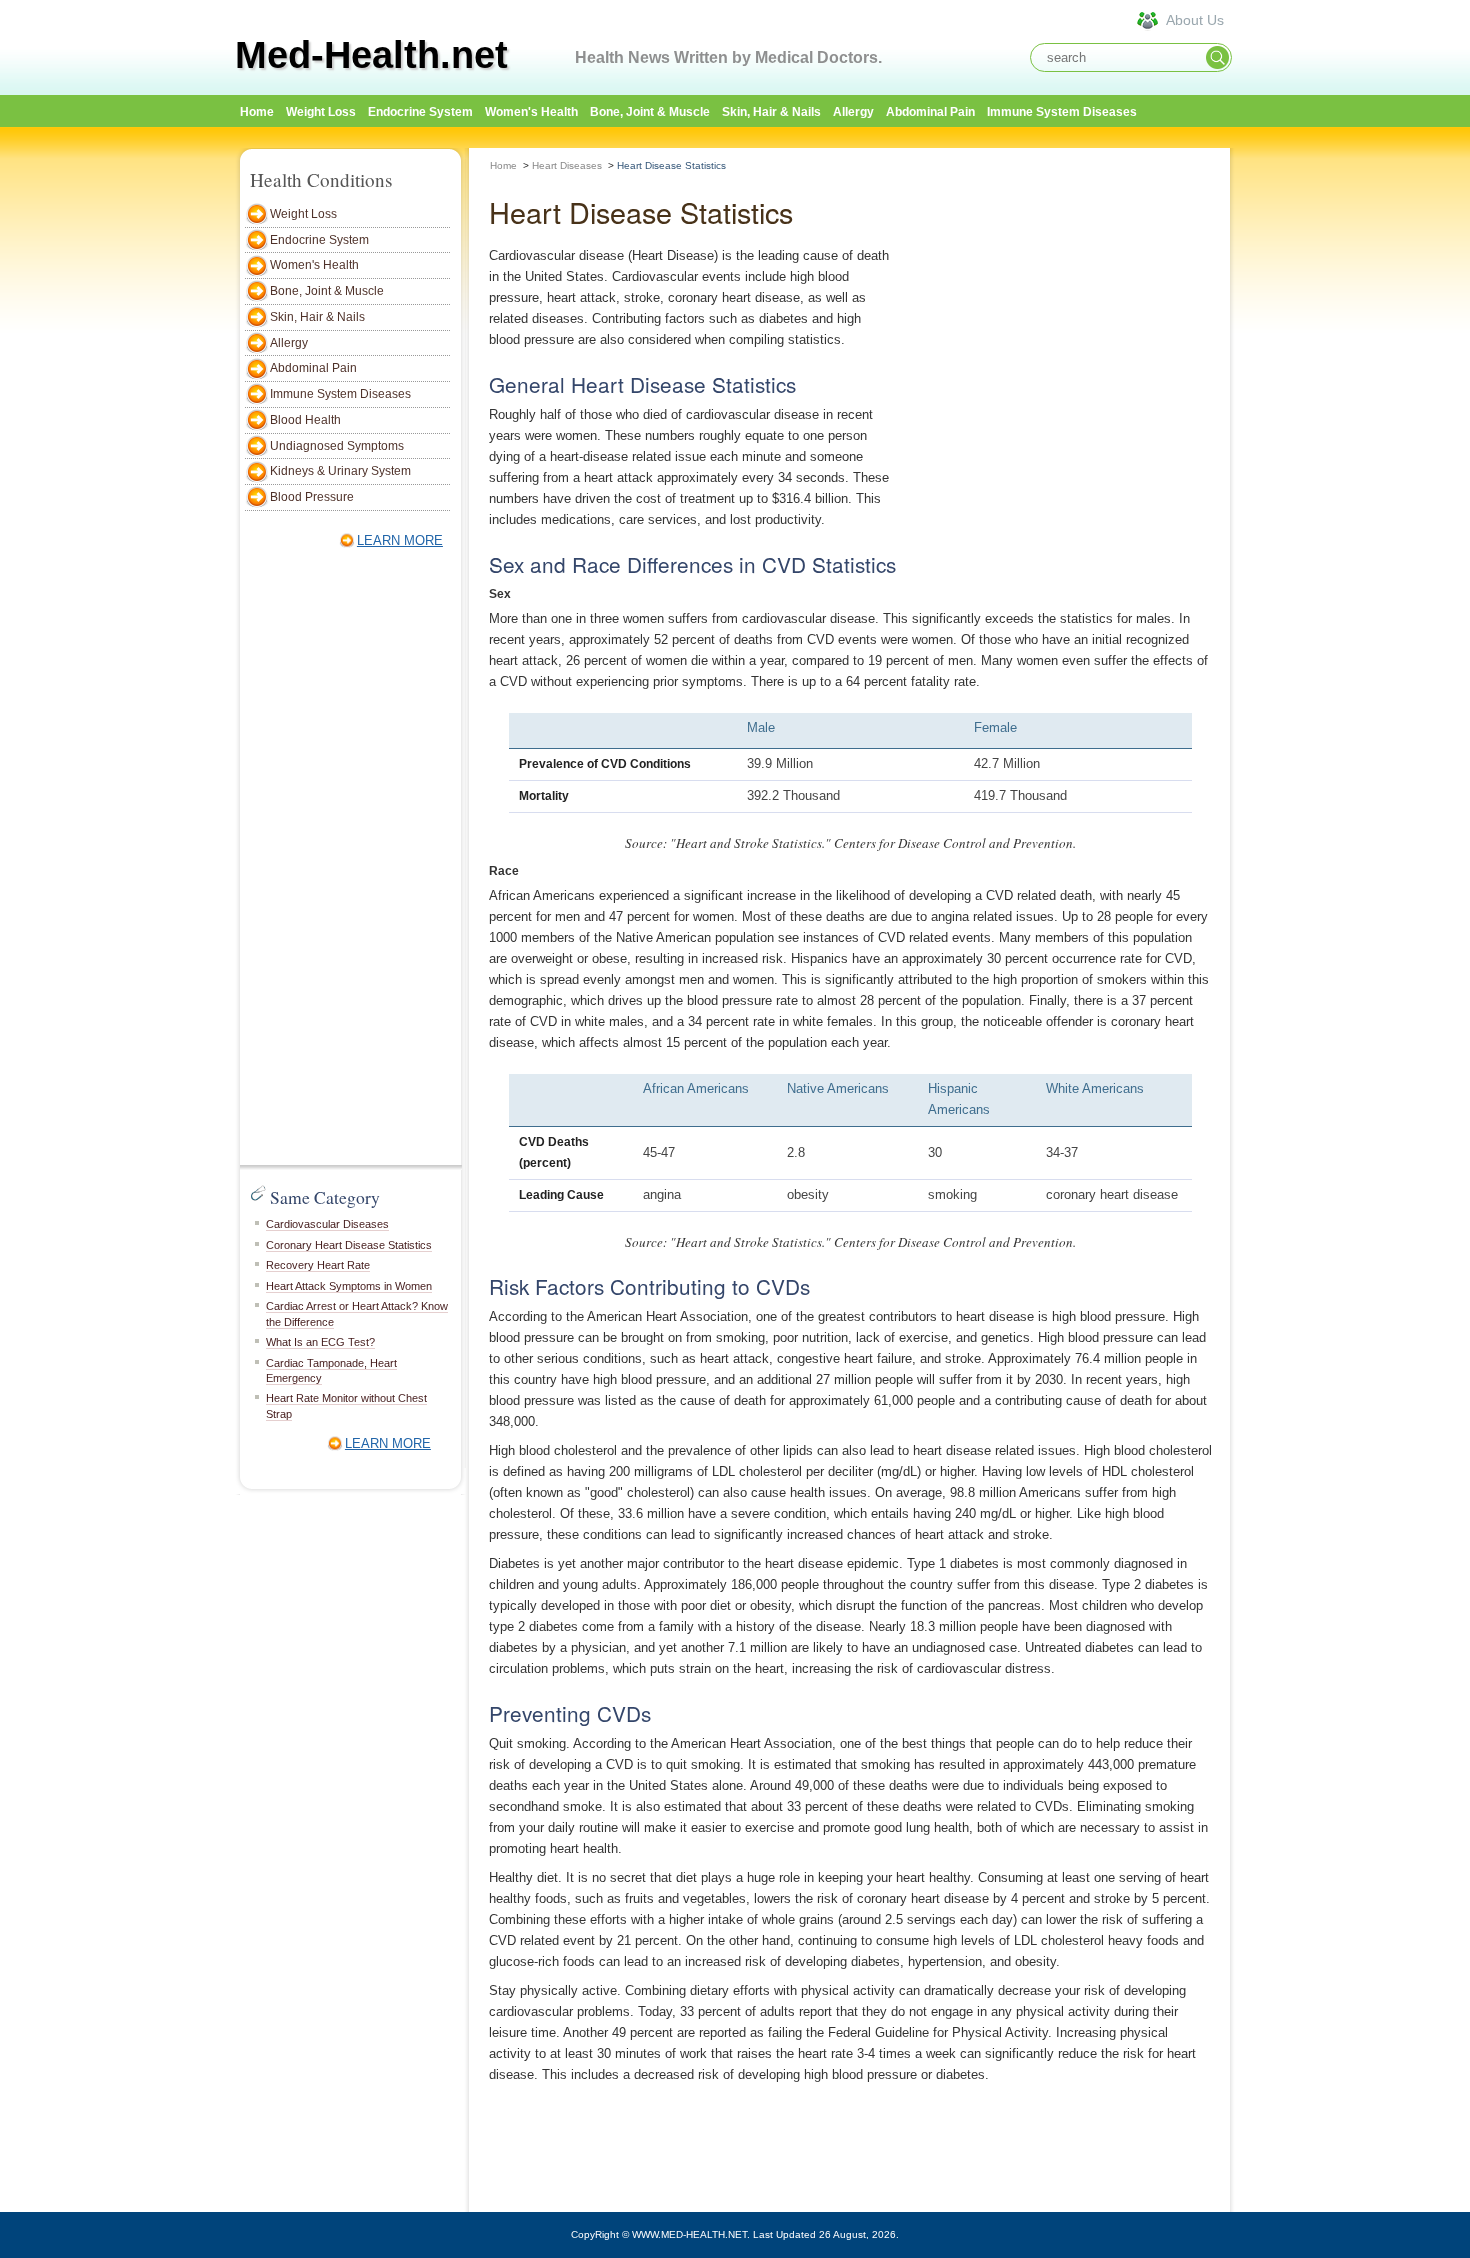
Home (503, 165)
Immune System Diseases (1062, 112)
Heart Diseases (567, 165)
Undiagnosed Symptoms (337, 446)
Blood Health (305, 420)
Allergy (853, 112)
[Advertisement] (1325, 447)
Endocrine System (420, 112)
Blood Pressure (312, 497)
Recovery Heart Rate (318, 1265)
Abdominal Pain (930, 112)
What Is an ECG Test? (320, 1342)
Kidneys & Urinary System (340, 471)
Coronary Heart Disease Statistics (349, 1245)
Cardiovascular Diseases (327, 1224)
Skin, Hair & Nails (771, 112)
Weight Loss (321, 112)
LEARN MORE (400, 540)
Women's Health (531, 112)
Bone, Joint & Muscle (650, 112)
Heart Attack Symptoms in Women (349, 1286)
